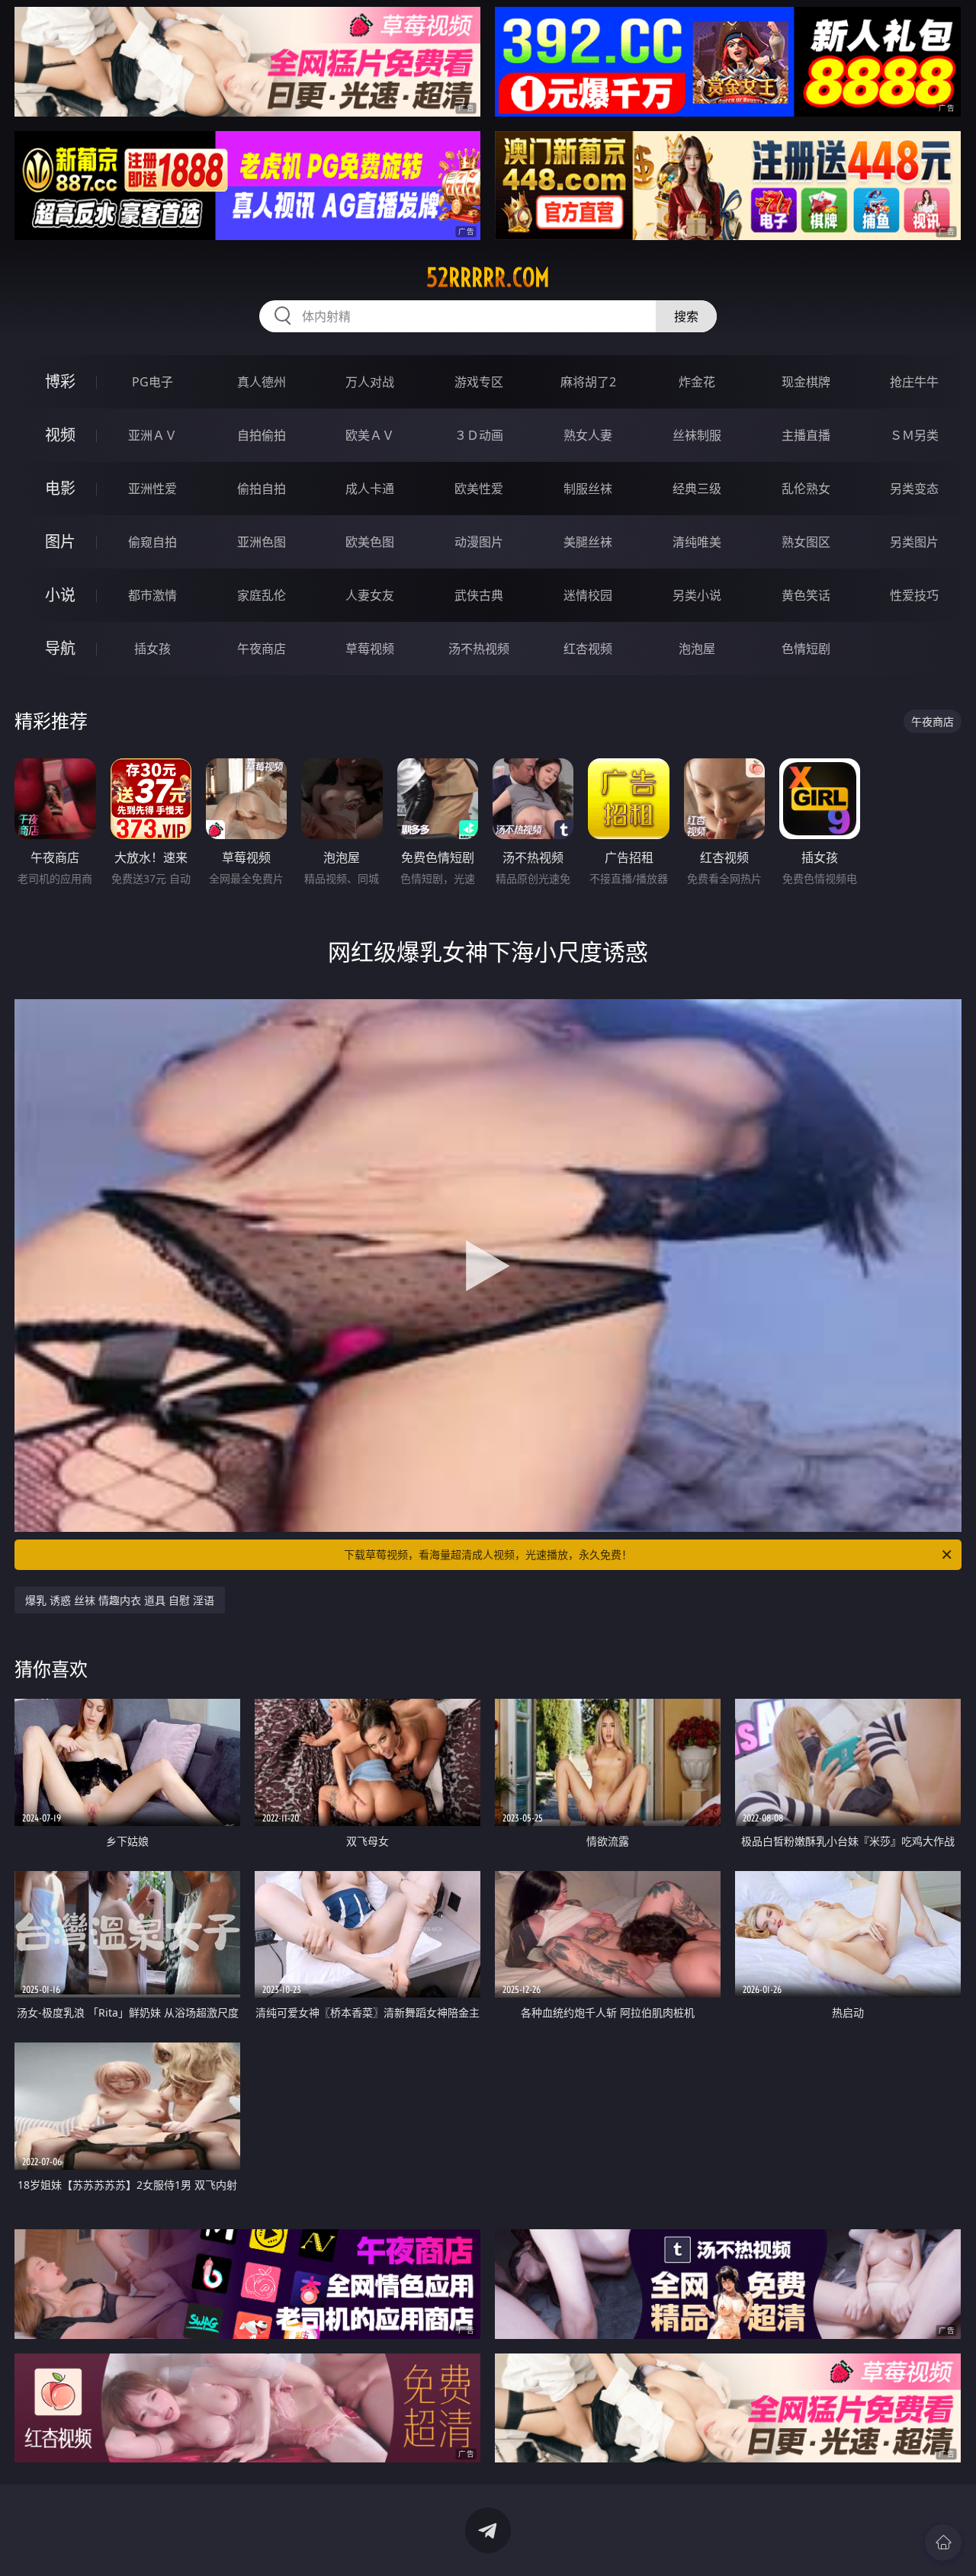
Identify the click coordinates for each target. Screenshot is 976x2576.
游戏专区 (479, 382)
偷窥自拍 (152, 542)
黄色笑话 (806, 595)
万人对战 (370, 382)
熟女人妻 (588, 435)
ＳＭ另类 (914, 435)
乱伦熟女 (806, 489)
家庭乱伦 (262, 595)
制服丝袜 (588, 489)
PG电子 (152, 382)
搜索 (686, 316)
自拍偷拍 (262, 435)
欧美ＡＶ (370, 435)
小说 (60, 595)
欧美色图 (370, 542)
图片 (60, 541)
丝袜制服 (697, 435)
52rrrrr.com (488, 277)
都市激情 (152, 595)
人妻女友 (370, 595)
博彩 (60, 381)
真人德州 (262, 382)
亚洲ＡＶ (152, 435)
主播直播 (806, 435)
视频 (60, 435)
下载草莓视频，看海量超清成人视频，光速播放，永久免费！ (488, 1554)
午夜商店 (262, 649)
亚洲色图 (262, 542)
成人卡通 (370, 489)
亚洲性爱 (152, 489)
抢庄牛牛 (914, 382)
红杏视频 (588, 649)
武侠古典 (479, 595)
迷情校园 (588, 595)
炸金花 (697, 382)
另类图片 (914, 542)
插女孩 (152, 649)
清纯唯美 (697, 542)
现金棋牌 (806, 382)
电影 (60, 488)
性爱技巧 (914, 595)
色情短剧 (806, 649)
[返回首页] (943, 2542)
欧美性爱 (479, 489)
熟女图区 (806, 542)
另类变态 (914, 489)
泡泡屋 (697, 649)
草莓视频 (370, 649)
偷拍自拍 (262, 489)
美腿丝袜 (588, 542)
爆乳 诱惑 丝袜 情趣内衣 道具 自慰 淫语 (120, 1600)
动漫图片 (479, 542)
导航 (60, 648)
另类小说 (697, 595)
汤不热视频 (479, 649)
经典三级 (697, 489)
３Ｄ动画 (479, 435)
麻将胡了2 (588, 382)
